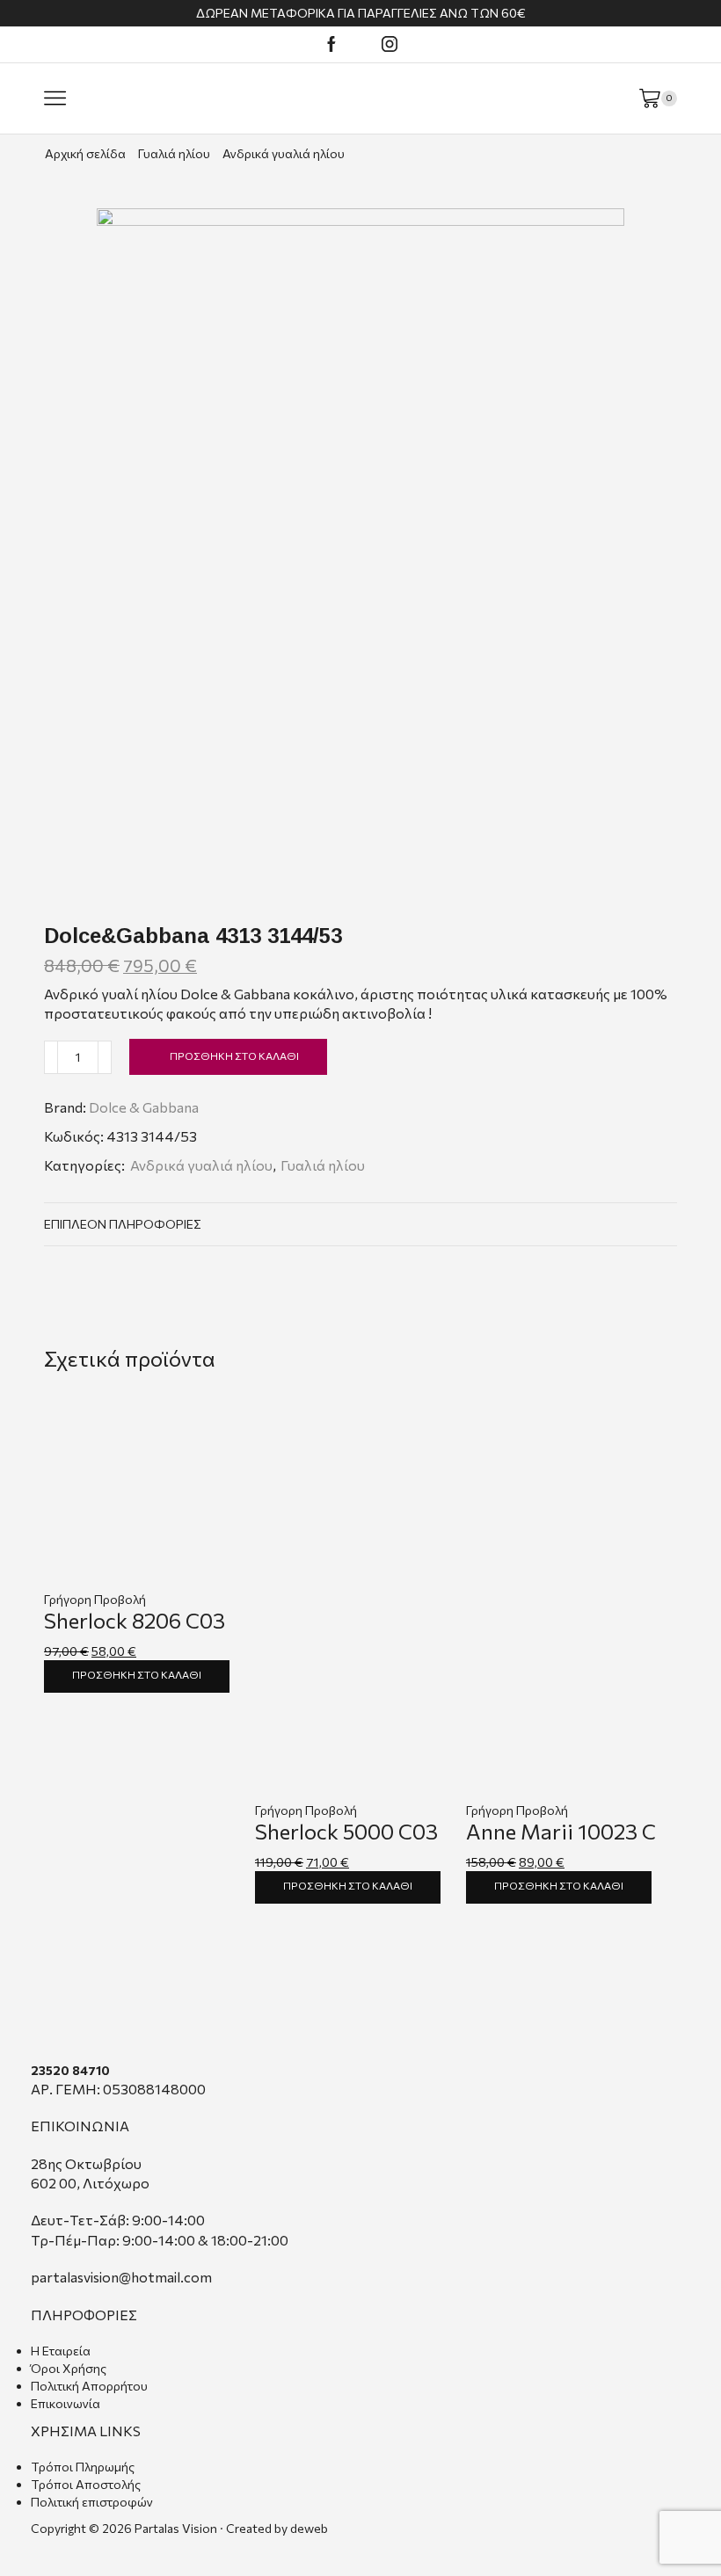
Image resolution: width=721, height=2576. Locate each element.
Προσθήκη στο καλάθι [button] (137, 1674)
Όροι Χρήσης (69, 2368)
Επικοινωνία (66, 2403)
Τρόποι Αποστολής (86, 2484)
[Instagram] (390, 45)
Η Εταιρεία (61, 2351)
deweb (309, 2528)
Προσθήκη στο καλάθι (234, 1056)
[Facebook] (331, 45)
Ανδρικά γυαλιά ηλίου (284, 153)
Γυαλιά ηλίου (174, 153)
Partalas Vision (176, 2528)
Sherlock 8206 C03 (135, 1620)
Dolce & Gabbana (144, 1107)
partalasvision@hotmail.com (121, 2277)
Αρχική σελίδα (85, 153)
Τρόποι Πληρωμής (83, 2467)
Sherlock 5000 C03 (346, 1831)
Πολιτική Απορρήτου (89, 2386)
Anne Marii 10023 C (561, 1831)
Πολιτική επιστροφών (92, 2502)
